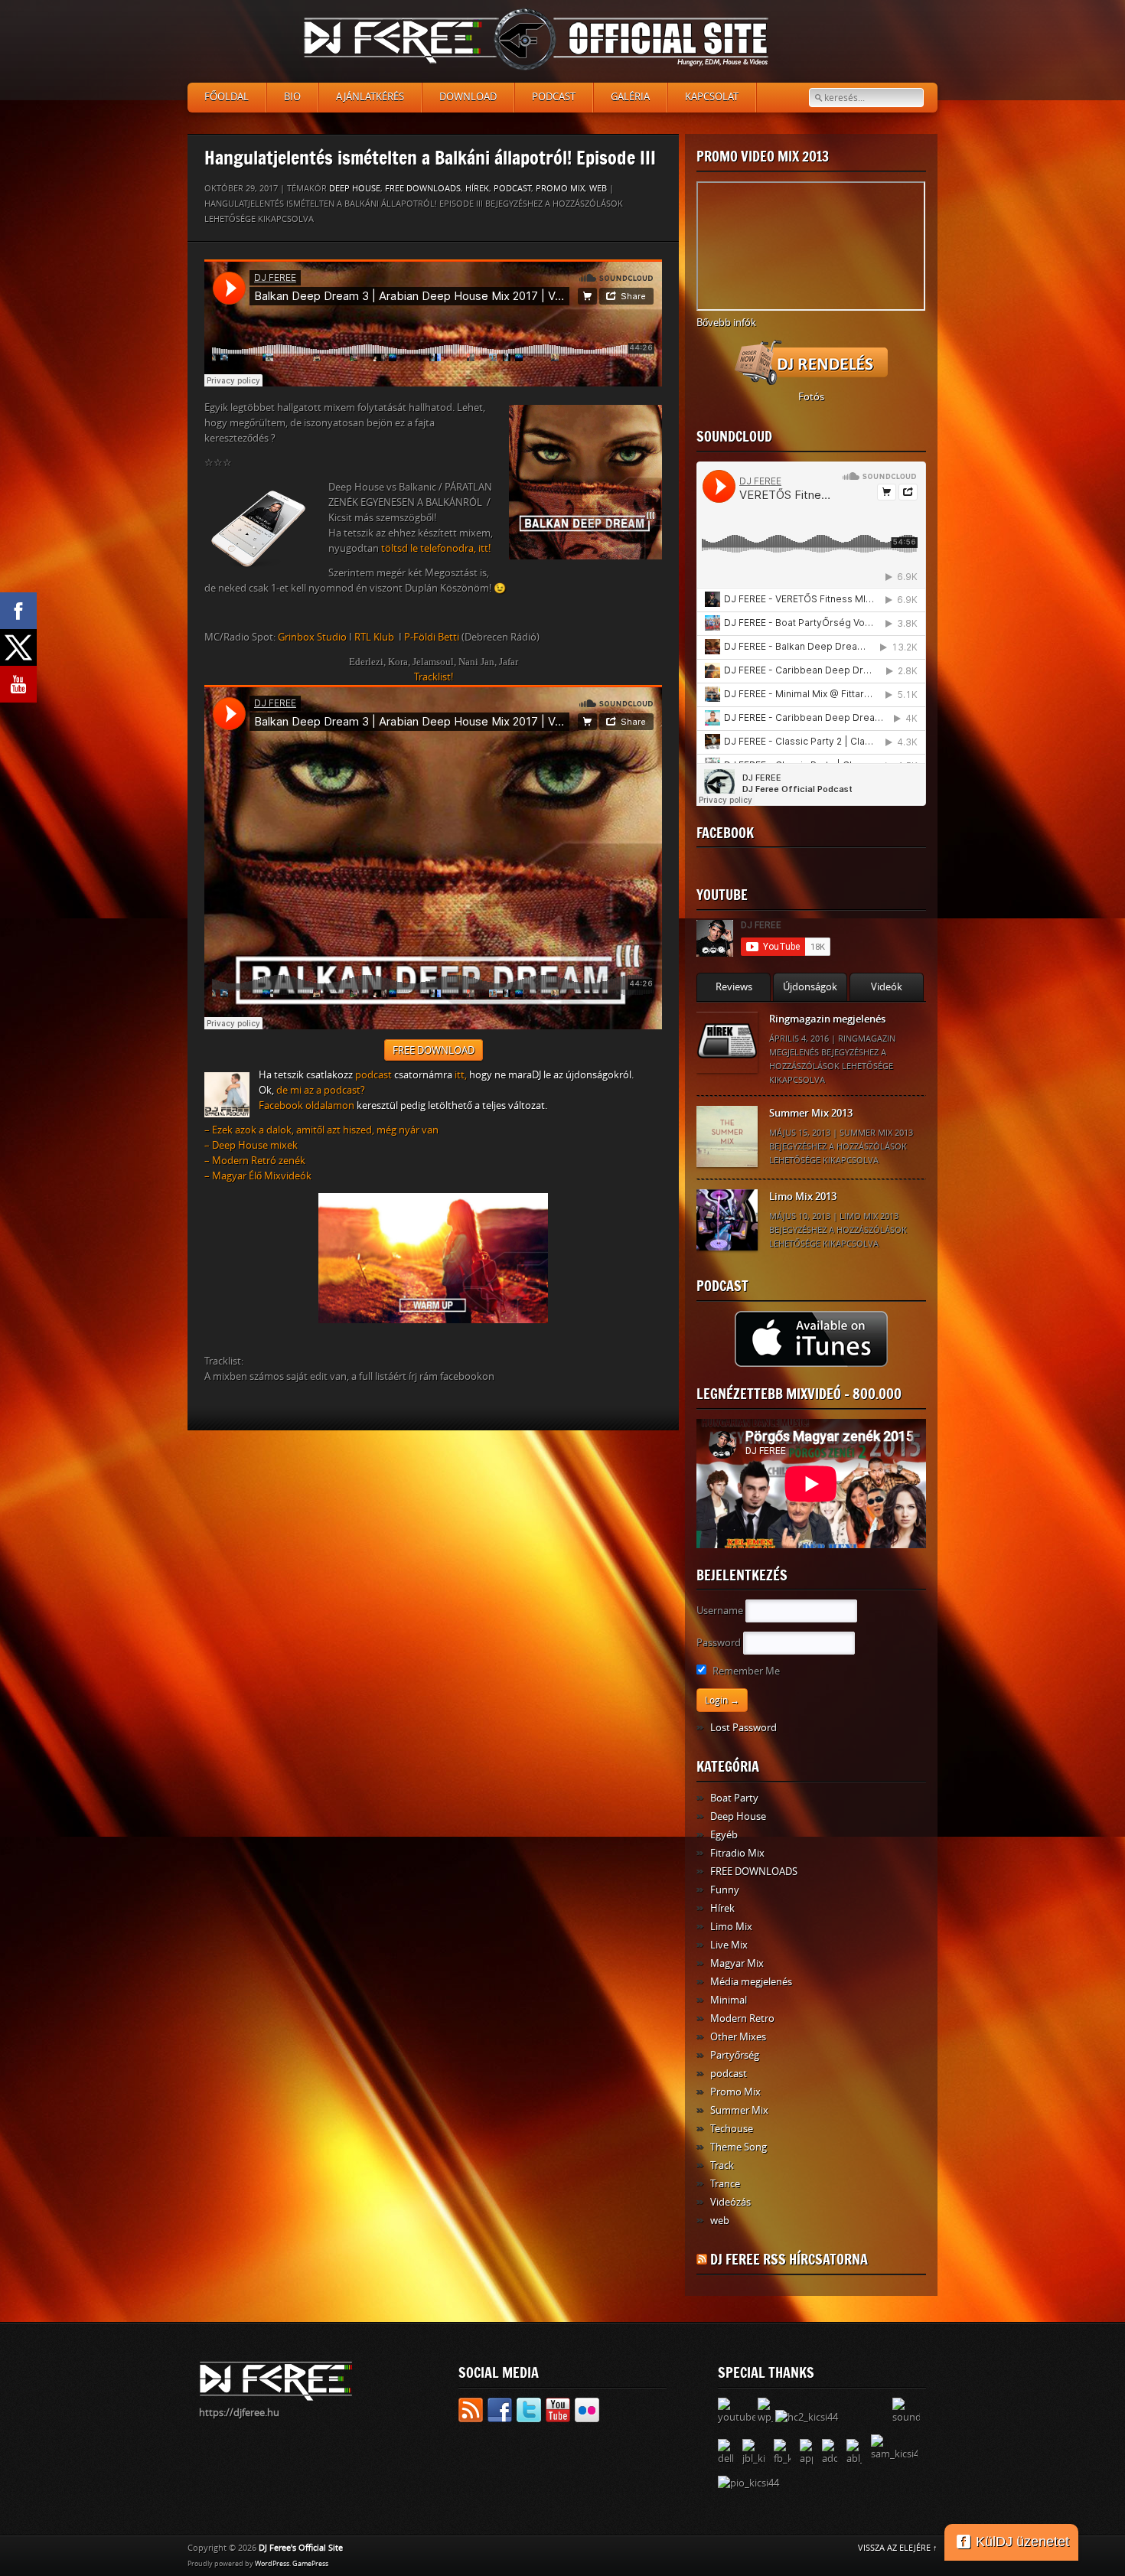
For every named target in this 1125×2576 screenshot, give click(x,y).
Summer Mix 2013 (811, 1113)
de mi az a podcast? (321, 1090)
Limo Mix (731, 1927)
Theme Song (739, 2147)
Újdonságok (810, 987)
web (598, 189)
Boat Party (734, 1798)
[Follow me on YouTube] (558, 2413)
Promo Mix (560, 189)
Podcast (554, 97)
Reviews (734, 987)
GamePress (310, 2564)
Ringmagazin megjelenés (827, 1019)
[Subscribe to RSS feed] (471, 2413)
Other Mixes (738, 2037)
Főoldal (227, 97)
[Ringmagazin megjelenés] (727, 1042)
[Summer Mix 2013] (727, 1136)
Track (722, 2165)
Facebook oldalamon (307, 1105)
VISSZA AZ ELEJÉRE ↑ (898, 2548)
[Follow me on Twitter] (529, 2413)
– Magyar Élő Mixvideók (258, 1176)
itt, (461, 1075)
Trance (725, 2184)
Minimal (729, 2000)
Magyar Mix (737, 1963)
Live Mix (729, 1945)
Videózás (730, 2202)
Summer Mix (739, 2110)
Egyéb (724, 1835)
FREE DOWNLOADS (423, 189)
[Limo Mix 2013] (727, 1220)
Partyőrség (735, 2055)
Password (719, 1643)
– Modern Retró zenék (255, 1161)
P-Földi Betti (432, 637)
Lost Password (743, 1728)
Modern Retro (742, 2018)
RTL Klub (374, 637)
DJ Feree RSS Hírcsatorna (789, 2259)
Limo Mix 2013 (803, 1197)
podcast (512, 189)
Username (720, 1611)
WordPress (272, 2564)
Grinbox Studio (312, 637)
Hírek (477, 189)
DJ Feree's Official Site (301, 2548)
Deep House (355, 189)
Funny (725, 1890)
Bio (292, 97)
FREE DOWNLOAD (434, 1050)
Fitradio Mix (737, 1853)
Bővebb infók (726, 323)
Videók (887, 987)
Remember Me (745, 1671)
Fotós (811, 397)
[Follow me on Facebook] (500, 2413)
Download (468, 97)
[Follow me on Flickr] (587, 2413)
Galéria (630, 97)
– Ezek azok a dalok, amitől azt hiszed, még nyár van (321, 1130)
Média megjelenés (751, 1982)
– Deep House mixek (251, 1145)
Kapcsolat (712, 97)
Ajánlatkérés (370, 97)
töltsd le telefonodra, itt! (436, 548)
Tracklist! (434, 677)
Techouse (732, 2129)
